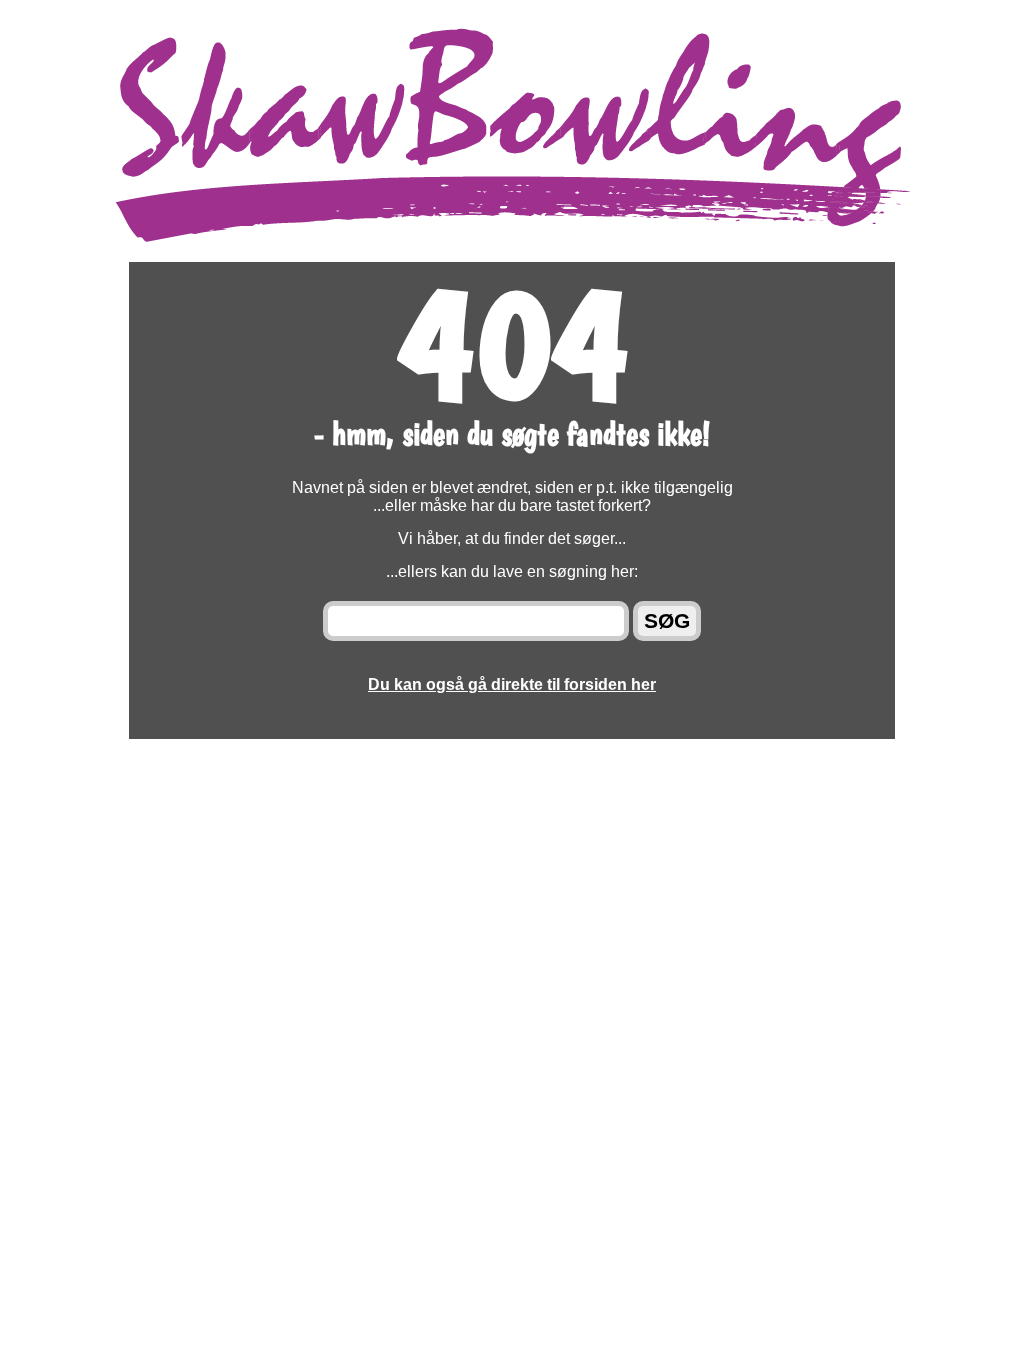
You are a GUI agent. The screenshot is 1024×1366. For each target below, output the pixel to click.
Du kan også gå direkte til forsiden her (512, 684)
